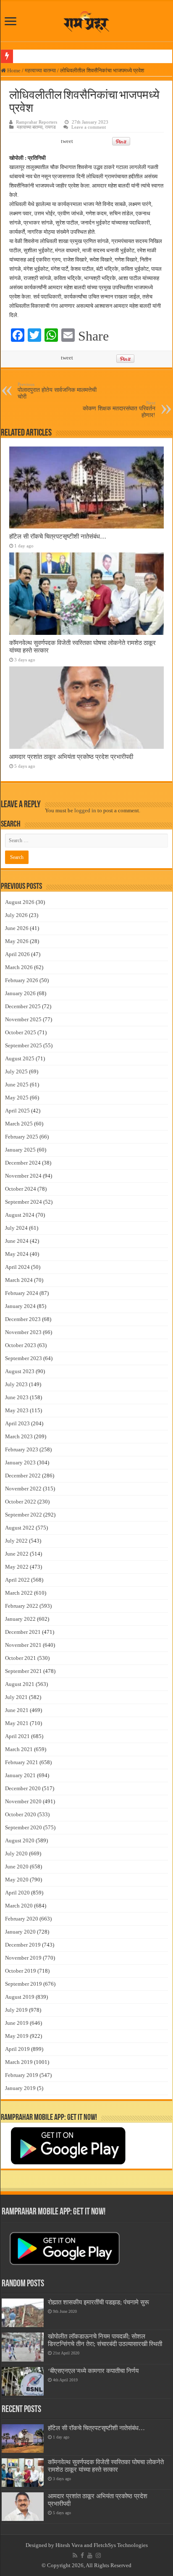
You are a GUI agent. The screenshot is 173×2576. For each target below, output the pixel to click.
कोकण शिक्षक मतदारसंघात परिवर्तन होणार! (119, 409)
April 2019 (17, 2049)
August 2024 (20, 1215)
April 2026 (17, 954)
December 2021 (23, 1632)
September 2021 (24, 1671)
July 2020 (16, 1853)
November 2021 (23, 1645)
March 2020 (19, 1906)
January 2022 (20, 1619)
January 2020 (20, 1932)
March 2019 (19, 2062)
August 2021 (20, 1684)
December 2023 (23, 1319)
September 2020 (24, 1827)
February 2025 (22, 1137)
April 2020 (17, 1893)
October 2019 (21, 1971)
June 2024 (17, 1241)
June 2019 (17, 2023)
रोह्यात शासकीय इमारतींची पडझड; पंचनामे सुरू (98, 2302)
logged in (85, 810)
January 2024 (20, 1306)
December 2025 (23, 1006)
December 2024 (23, 1163)
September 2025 (24, 1045)
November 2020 (23, 1801)
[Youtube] (90, 2555)
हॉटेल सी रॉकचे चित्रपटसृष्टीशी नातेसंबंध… (58, 536)
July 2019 (16, 2010)
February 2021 (22, 1762)
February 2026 (22, 980)
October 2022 (21, 1502)
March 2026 (19, 967)
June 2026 (17, 928)
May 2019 (17, 2036)
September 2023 (24, 1358)
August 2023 (20, 1371)
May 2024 (17, 1254)
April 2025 (17, 1111)
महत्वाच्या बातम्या (40, 70)
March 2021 (19, 1749)
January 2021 (20, 1775)
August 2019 (20, 1997)
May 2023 (17, 1410)
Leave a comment (89, 127)
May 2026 (17, 941)
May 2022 (17, 1567)
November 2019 (23, 1958)
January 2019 (20, 2088)
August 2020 (20, 1840)
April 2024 (17, 1267)
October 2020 (21, 1814)
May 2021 (17, 1723)
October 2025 (21, 1032)
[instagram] (98, 2555)
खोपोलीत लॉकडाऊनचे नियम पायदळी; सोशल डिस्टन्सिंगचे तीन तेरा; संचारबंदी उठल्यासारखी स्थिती (105, 2340)
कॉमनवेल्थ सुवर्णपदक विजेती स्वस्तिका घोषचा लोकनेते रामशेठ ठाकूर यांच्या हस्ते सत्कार (106, 2466)
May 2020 (17, 1880)
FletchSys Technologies (121, 2545)
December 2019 (23, 1945)
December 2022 (23, 1476)
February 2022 (22, 1606)
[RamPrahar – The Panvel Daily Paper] (86, 20)
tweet (67, 141)
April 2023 (17, 1423)
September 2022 (24, 1515)
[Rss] (75, 2555)
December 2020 (23, 1788)
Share (93, 336)
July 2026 (16, 915)
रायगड (50, 127)
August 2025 (20, 1058)
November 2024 (23, 1176)
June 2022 (17, 1554)
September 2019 (24, 1984)
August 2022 (20, 1528)
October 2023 (21, 1345)
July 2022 (16, 1541)
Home (13, 70)
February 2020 (22, 1919)
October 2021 (21, 1658)
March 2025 (19, 1124)
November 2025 (23, 1019)
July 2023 (16, 1384)
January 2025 (20, 1150)
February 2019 (22, 2075)
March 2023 (19, 1436)
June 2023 (17, 1397)
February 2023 (22, 1449)
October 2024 (21, 1189)
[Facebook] (82, 2555)
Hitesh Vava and (75, 2545)
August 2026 (20, 902)
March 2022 (19, 1593)
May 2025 (17, 1098)
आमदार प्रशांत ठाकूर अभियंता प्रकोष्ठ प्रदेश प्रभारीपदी (71, 757)
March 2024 (19, 1280)
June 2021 (17, 1710)
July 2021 (16, 1697)
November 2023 (23, 1332)
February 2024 (22, 1293)
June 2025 (17, 1085)
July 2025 (16, 1071)
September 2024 (24, 1202)
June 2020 (17, 1867)
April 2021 (17, 1736)
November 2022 (23, 1489)
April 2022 (17, 1580)
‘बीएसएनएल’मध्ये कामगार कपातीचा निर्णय (93, 2371)
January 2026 (20, 993)
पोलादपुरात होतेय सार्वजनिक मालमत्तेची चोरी (57, 391)
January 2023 (20, 1462)
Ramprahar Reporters (37, 122)
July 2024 (16, 1228)
